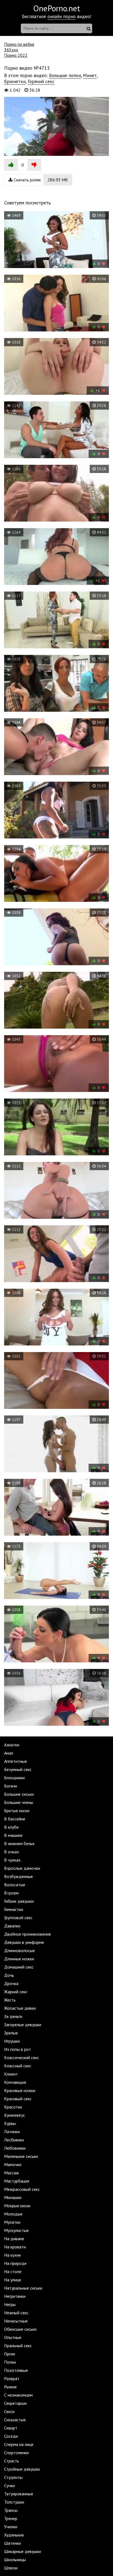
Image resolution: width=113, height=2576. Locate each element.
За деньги (13, 2016)
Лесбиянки (14, 2140)
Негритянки (15, 2296)
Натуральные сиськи (23, 2288)
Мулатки (12, 2222)
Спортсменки (16, 2453)
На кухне (12, 2255)
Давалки (12, 1926)
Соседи (11, 2436)
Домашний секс (19, 1967)
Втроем (11, 1893)
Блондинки (14, 1778)
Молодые (13, 2214)
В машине (13, 1835)
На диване (14, 2239)
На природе (15, 2263)
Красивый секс (18, 2099)
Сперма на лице (19, 2444)
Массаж (12, 2173)
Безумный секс (18, 1769)
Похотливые (16, 2370)
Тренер (11, 2518)
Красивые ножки (20, 2090)
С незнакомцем (18, 2395)
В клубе (11, 1827)
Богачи (11, 1786)
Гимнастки (14, 1909)
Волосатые (15, 1885)
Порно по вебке (19, 44)
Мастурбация (17, 2181)
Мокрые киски (17, 2206)
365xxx (11, 50)
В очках (12, 1852)
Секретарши (15, 2403)
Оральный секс (18, 2346)
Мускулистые (16, 2230)
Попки (10, 2362)
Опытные (13, 2337)
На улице (13, 2280)
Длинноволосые (19, 1950)
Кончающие (15, 2082)
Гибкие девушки (19, 1901)
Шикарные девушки (22, 2551)
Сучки (9, 2485)
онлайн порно (62, 16)
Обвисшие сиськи (20, 2329)
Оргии (10, 2354)
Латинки (12, 2132)
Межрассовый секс (22, 2189)
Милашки (13, 2197)
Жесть (10, 2000)
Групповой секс (18, 1918)
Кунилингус (15, 2115)
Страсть (12, 2461)
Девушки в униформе (24, 1942)
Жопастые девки (20, 2008)
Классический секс (22, 2057)
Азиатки (12, 1745)
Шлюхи (11, 2568)
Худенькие (14, 2535)
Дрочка (11, 1983)
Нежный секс (16, 2313)
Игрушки (12, 2041)
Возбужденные (19, 1876)
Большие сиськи (19, 1794)
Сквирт (11, 2428)
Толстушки (14, 2502)
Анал (9, 1753)
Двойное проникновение (28, 1934)
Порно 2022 (16, 55)
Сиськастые (15, 2420)
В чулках (12, 1860)
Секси (9, 2411)
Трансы (11, 2510)
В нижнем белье (19, 1843)
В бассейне (15, 1819)
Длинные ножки (19, 1959)
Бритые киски (17, 1811)
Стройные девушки (22, 2469)
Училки (11, 2527)
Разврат (12, 2378)
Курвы (10, 2123)
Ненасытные (16, 2321)
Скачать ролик (40, 180)
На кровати (15, 2247)
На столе (13, 2271)
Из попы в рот (18, 2049)
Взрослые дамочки (22, 1868)
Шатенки (12, 2543)
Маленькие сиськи (21, 2156)
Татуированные (19, 2494)
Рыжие (10, 2387)
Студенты (13, 2477)
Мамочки (13, 2164)
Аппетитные (15, 1761)
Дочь (9, 1975)
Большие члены (19, 1802)
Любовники (15, 2148)
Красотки (13, 2107)
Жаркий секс (16, 1992)
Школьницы (15, 2560)
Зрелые (11, 2033)
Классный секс (18, 2066)
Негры (10, 2304)
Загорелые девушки (23, 2025)
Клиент (11, 2074)
